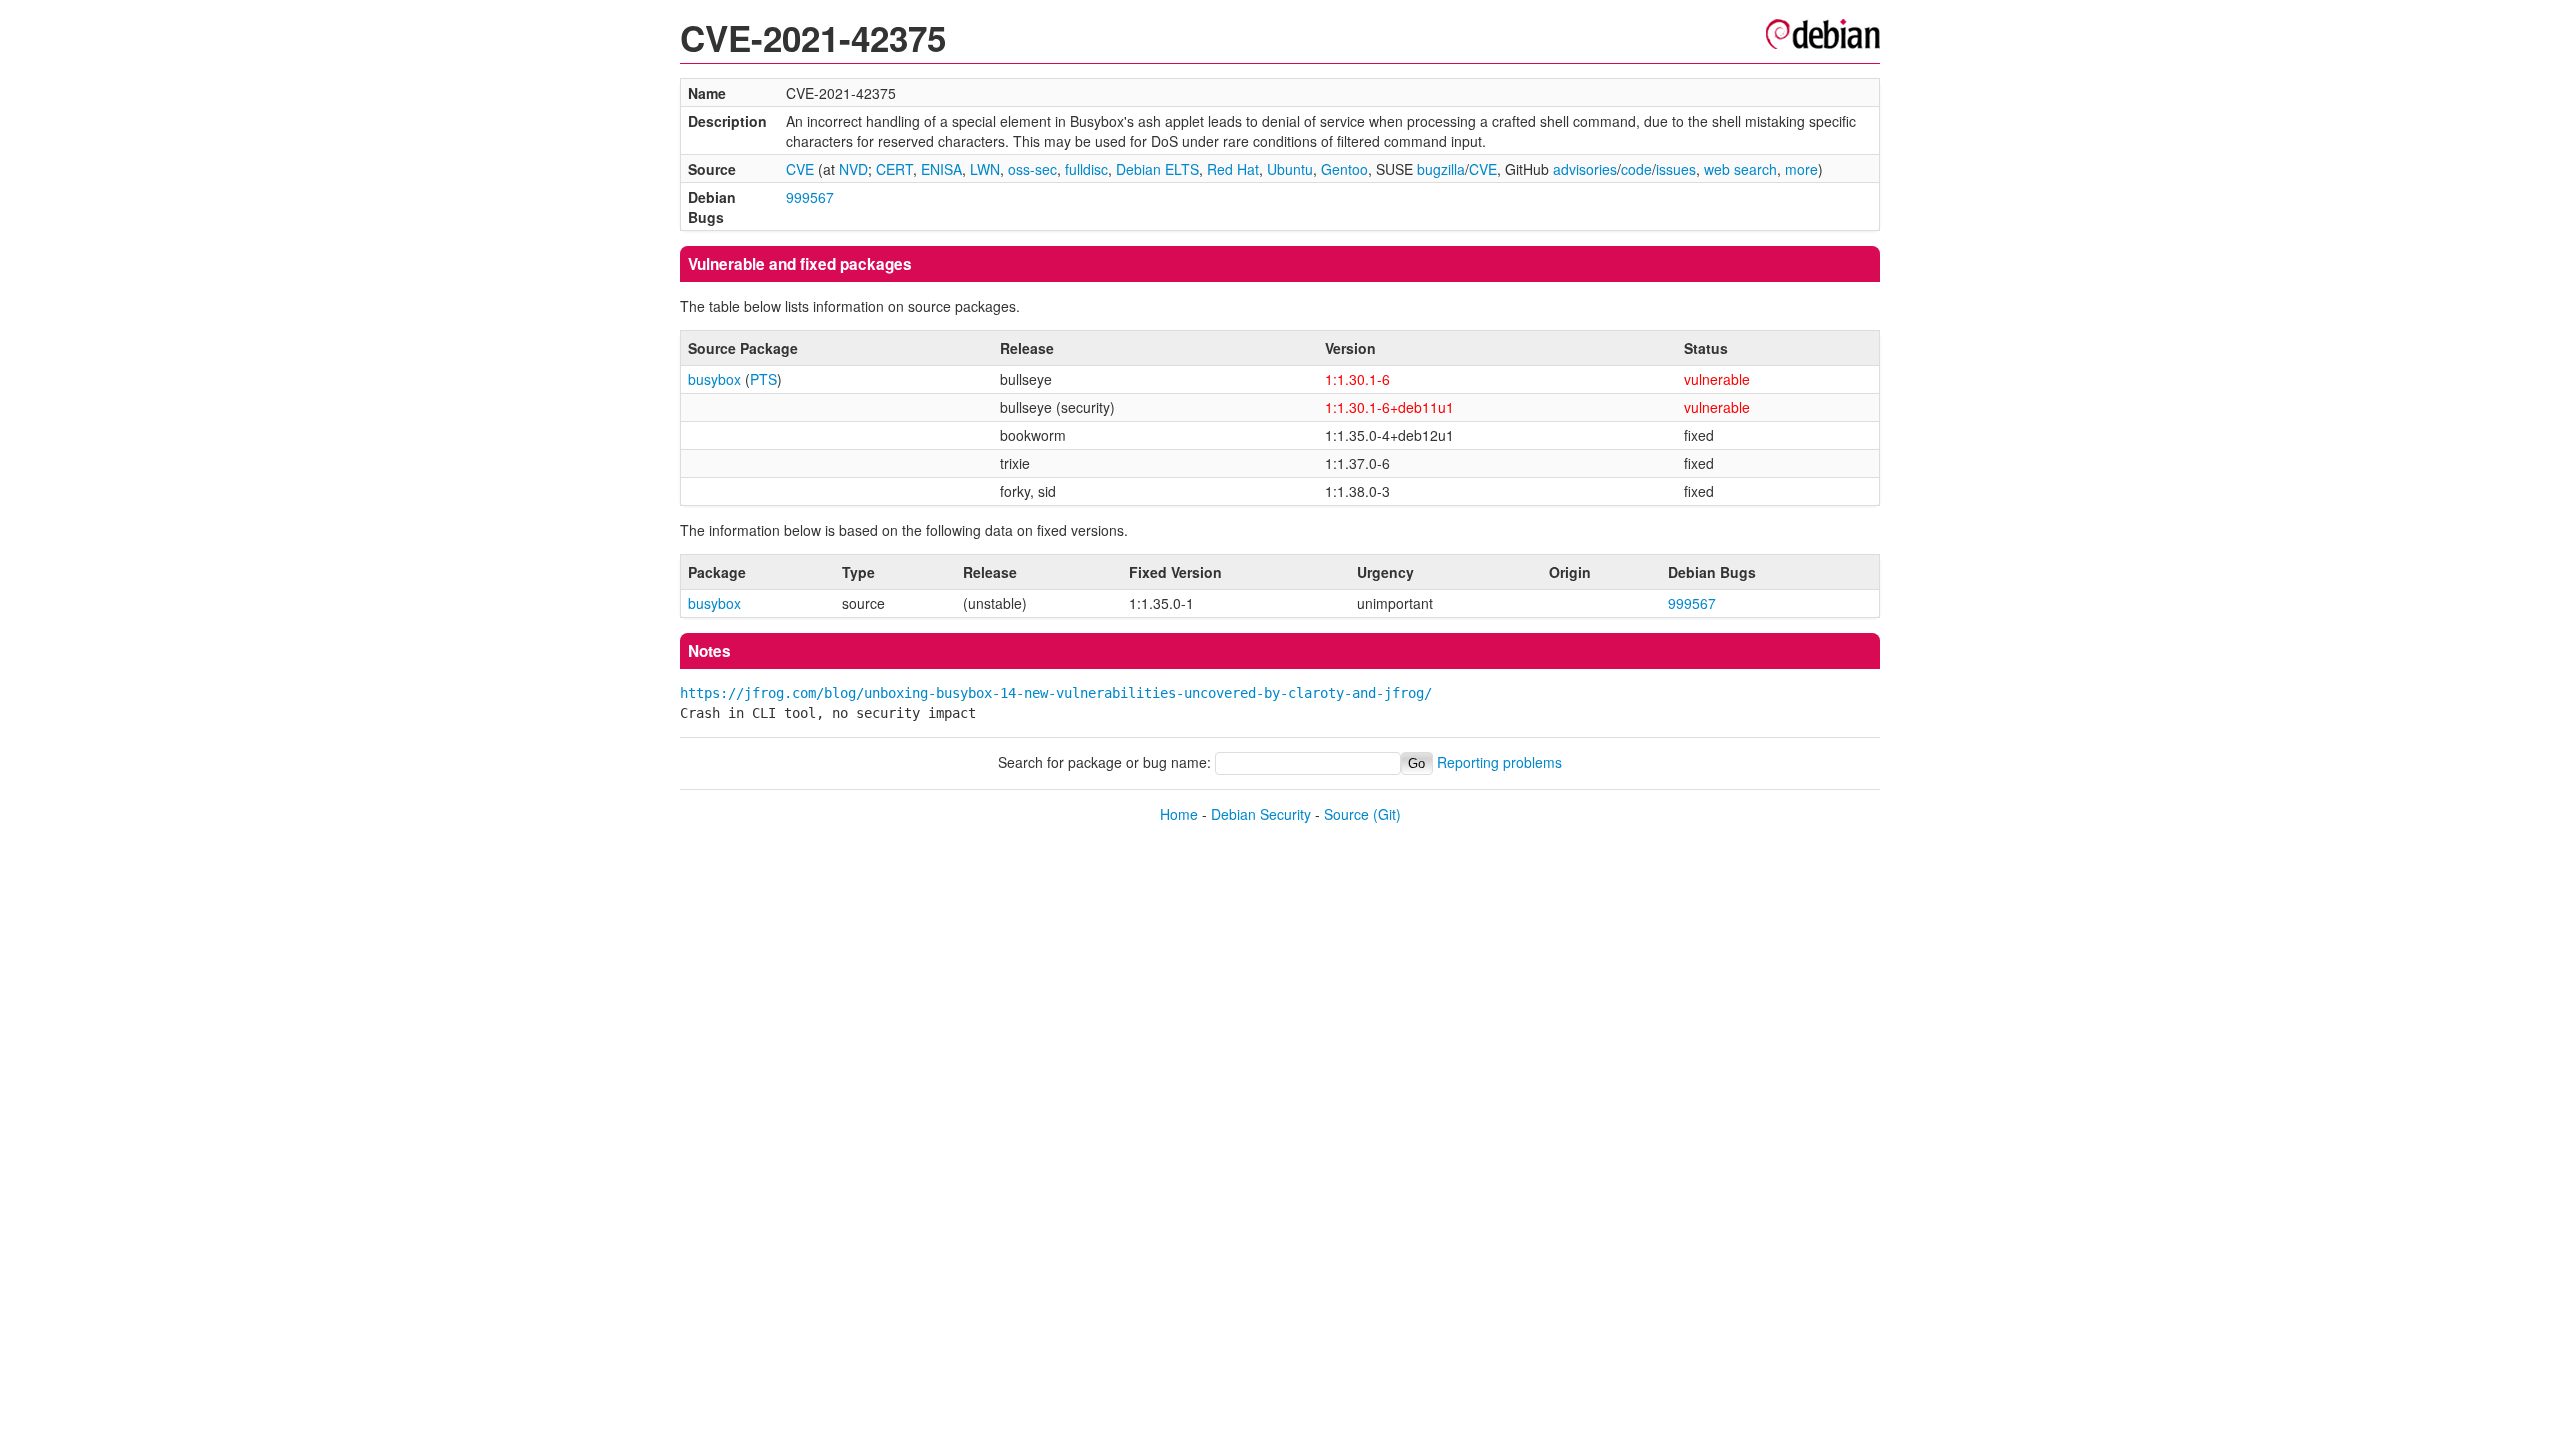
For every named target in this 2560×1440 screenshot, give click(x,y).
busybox (714, 379)
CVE (800, 169)
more (1801, 169)
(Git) (1387, 814)
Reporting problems (1499, 762)
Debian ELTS (1157, 169)
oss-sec (1032, 169)
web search (1740, 169)
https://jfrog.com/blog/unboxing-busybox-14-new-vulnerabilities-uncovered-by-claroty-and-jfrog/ (1056, 693)
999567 (810, 197)
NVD (853, 169)
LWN (985, 169)
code (1636, 169)
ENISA (941, 169)
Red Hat (1233, 169)
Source (1346, 814)
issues (1676, 169)
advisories (1585, 169)
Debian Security (1261, 814)
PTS (763, 379)
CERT (894, 169)
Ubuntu (1290, 169)
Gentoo (1344, 169)
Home (1179, 814)
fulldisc (1086, 169)
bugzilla (1441, 169)
